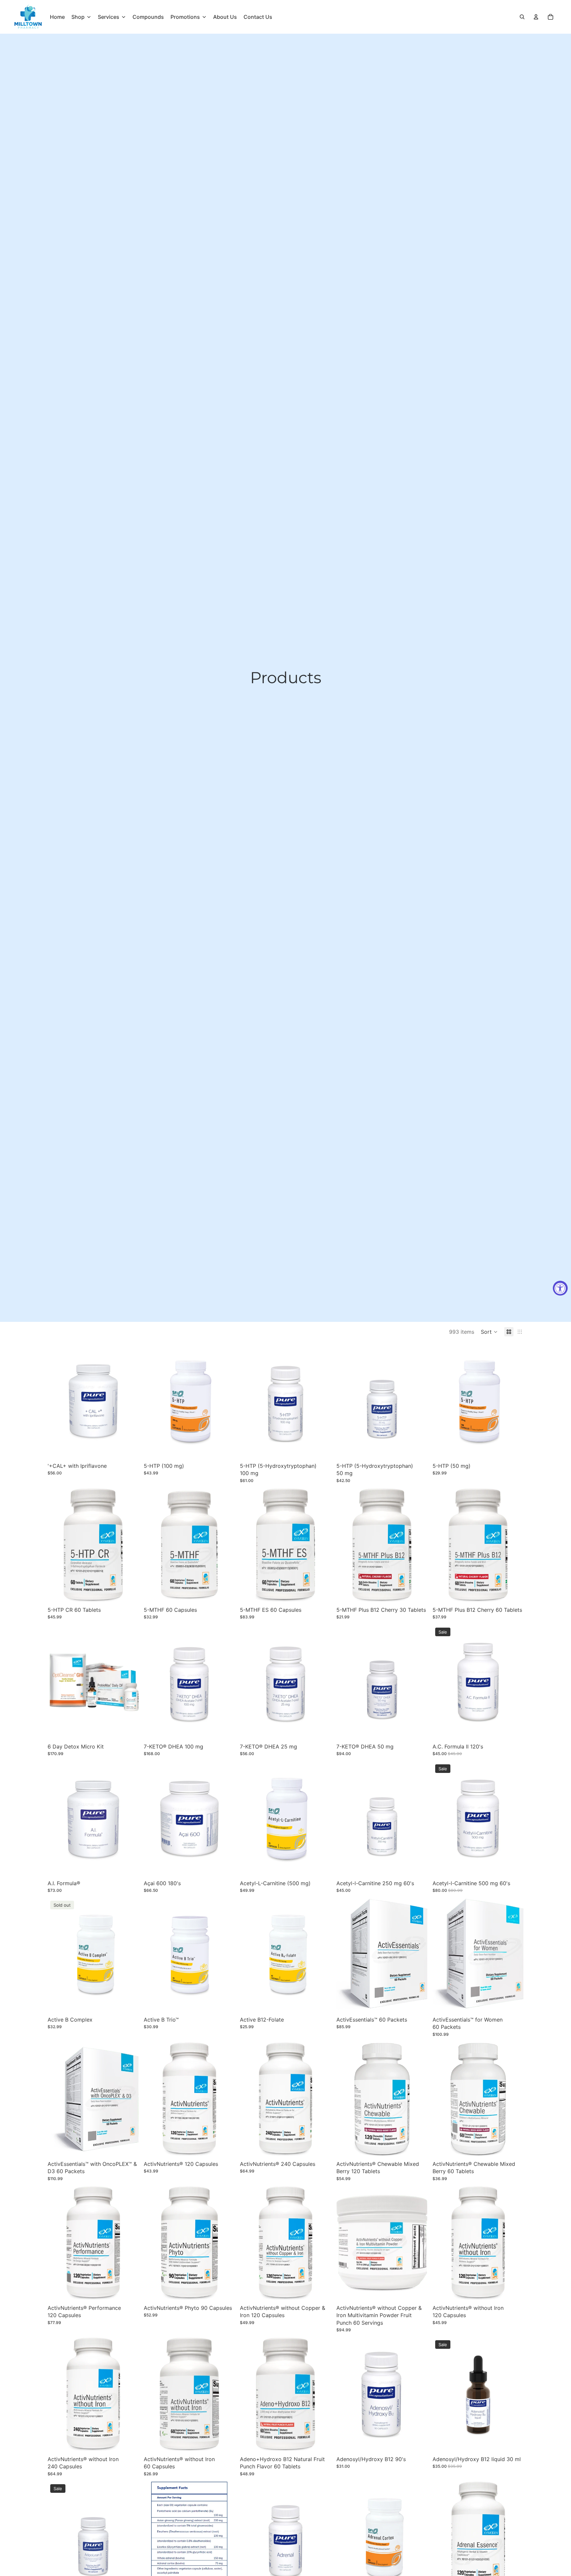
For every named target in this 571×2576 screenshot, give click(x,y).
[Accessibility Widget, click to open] (560, 1288)
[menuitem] (57, 17)
